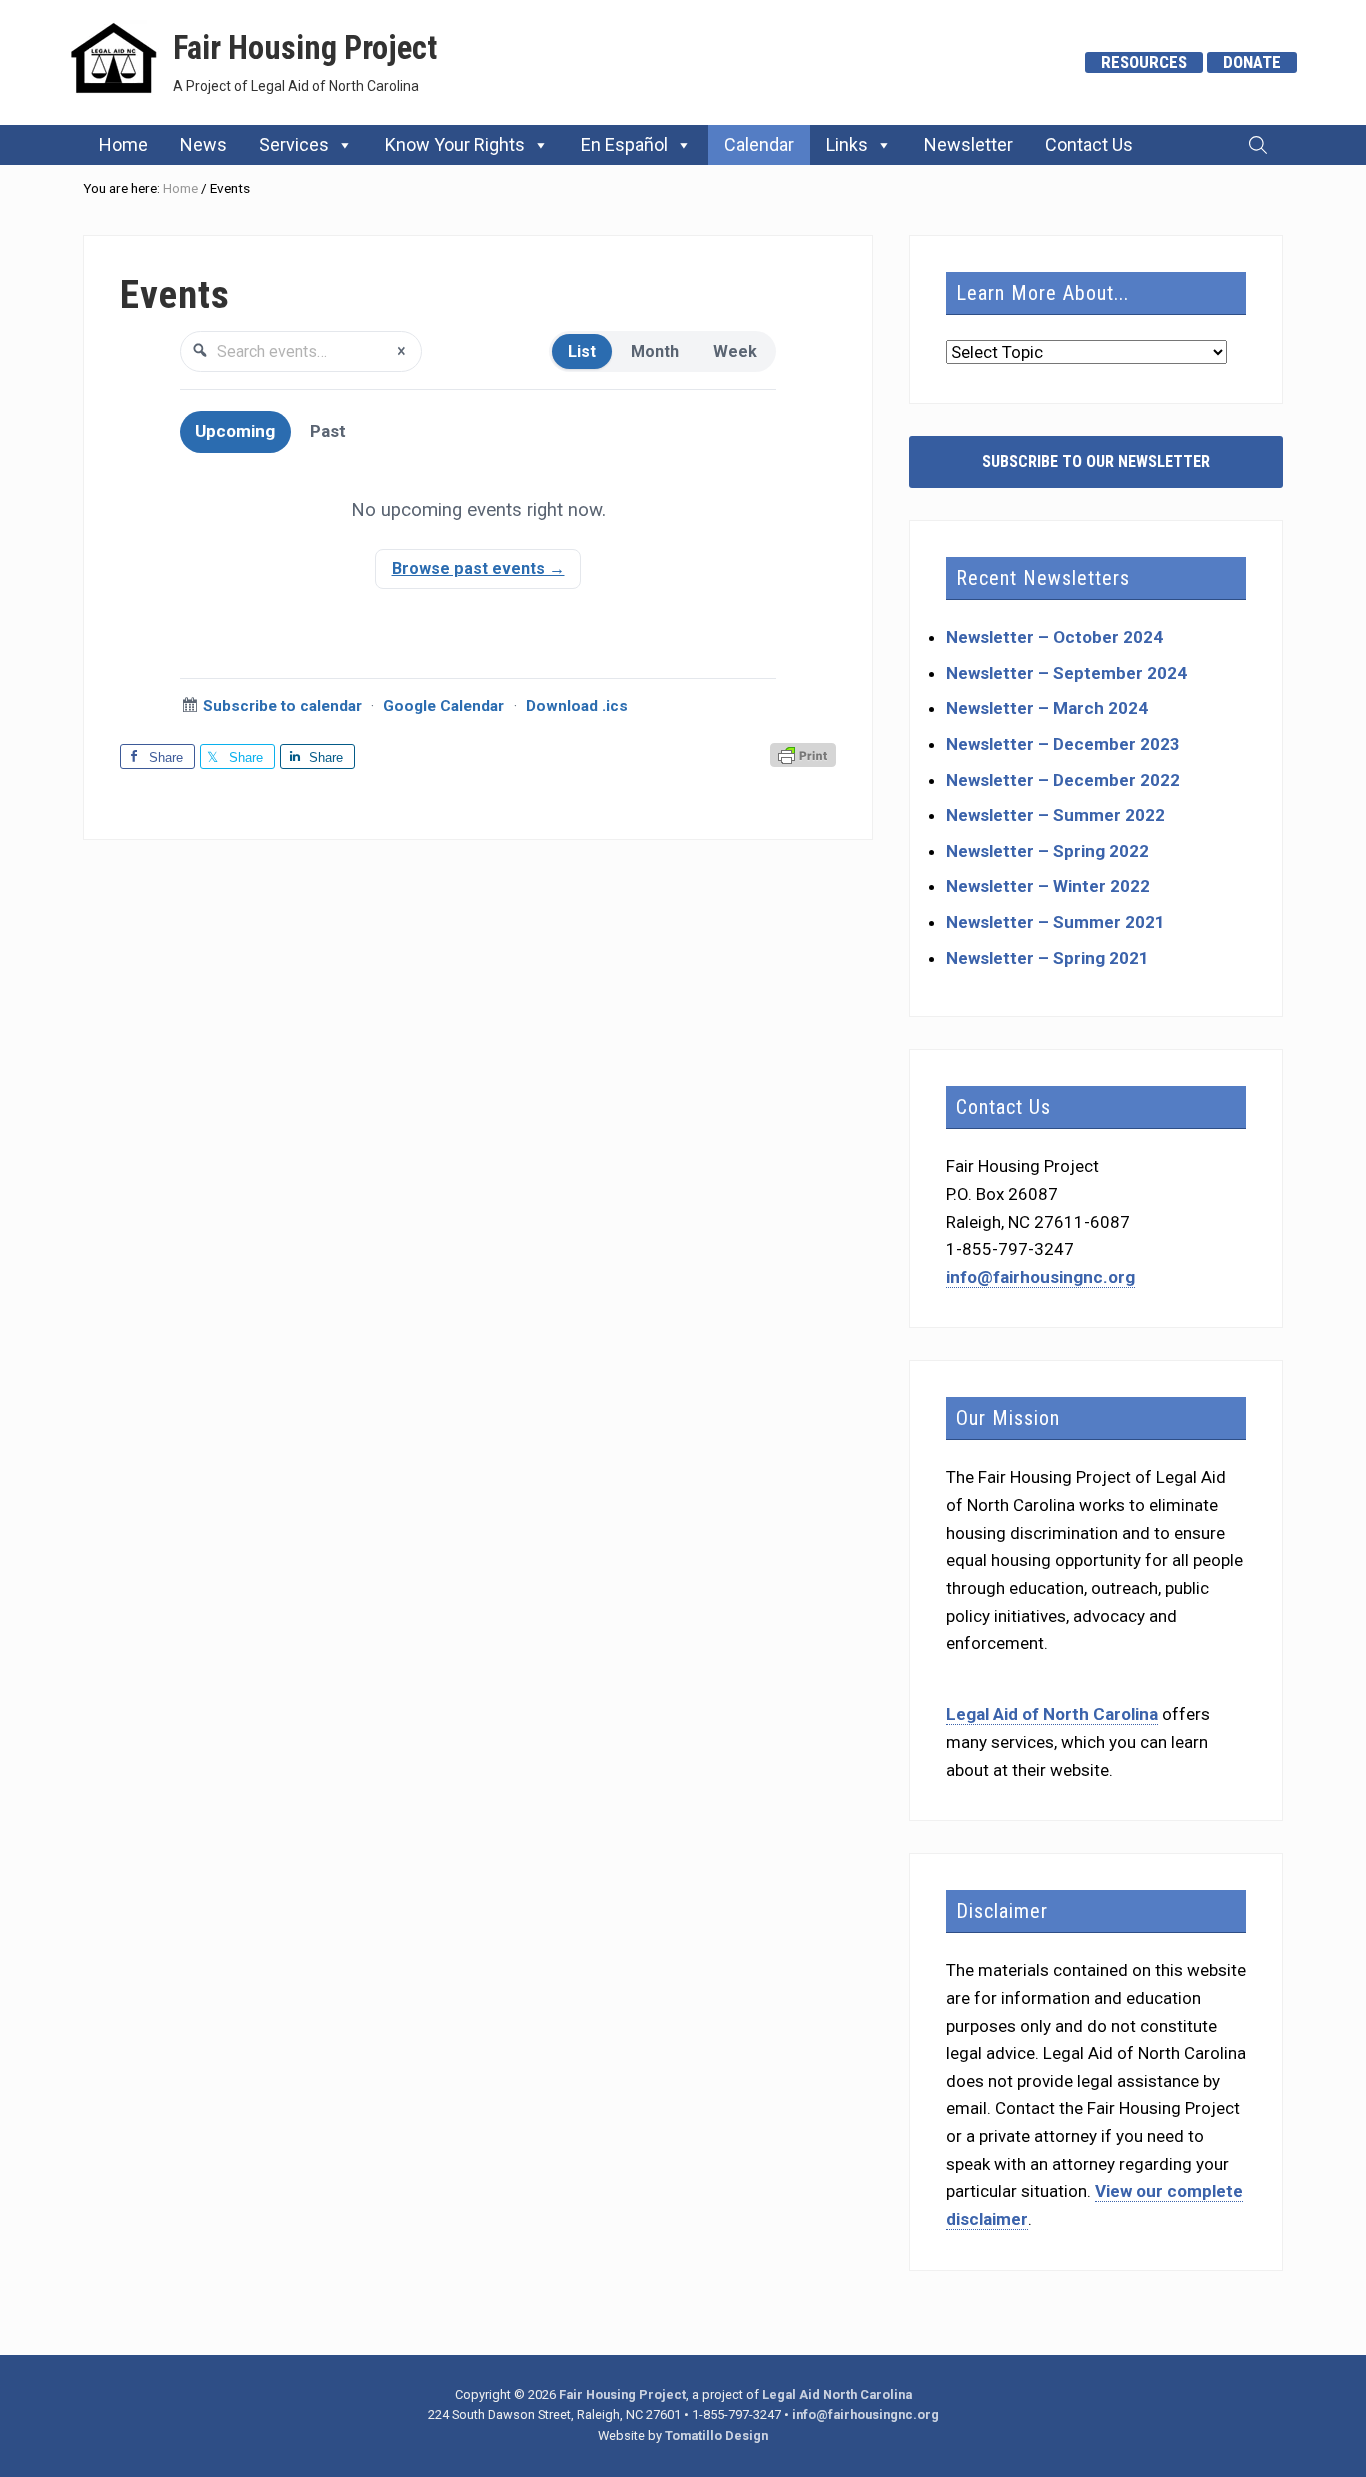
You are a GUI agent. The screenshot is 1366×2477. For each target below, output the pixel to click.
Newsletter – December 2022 (1063, 780)
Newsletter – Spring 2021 (1047, 958)
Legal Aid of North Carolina (1052, 1714)
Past (328, 431)
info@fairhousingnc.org (1040, 1277)
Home (123, 144)
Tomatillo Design (716, 2435)
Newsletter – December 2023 (1063, 744)
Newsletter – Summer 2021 (1055, 922)
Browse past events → (478, 568)
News (203, 144)
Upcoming (235, 431)
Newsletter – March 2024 (1047, 708)
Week (735, 351)
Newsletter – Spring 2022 (1047, 851)
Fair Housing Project (305, 48)
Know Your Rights (455, 144)
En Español (624, 144)
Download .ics (577, 706)
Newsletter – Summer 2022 (1055, 815)
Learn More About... (1042, 293)
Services (294, 144)
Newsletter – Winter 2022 (1048, 886)
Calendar (759, 144)
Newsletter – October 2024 (1054, 637)
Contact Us (1089, 144)
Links (847, 144)
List (582, 351)
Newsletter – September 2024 (1066, 673)
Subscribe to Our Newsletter (1096, 461)
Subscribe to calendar (282, 706)
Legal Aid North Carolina (837, 2394)
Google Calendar (443, 706)
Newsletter (968, 144)
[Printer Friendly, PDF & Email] (803, 757)
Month (655, 351)
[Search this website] (1258, 145)
